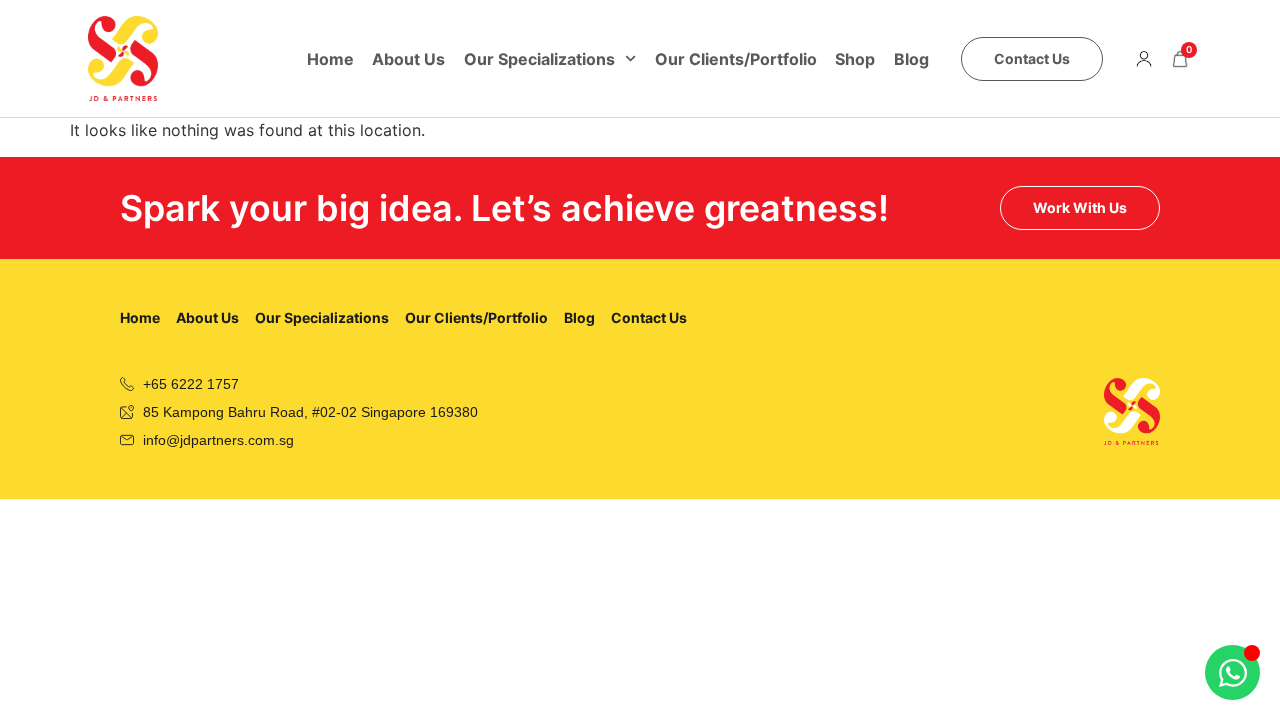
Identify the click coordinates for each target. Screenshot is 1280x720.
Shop (855, 59)
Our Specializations (539, 59)
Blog (911, 59)
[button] (1144, 59)
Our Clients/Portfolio (736, 59)
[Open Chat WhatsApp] (1232, 672)
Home (330, 59)
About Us (408, 59)
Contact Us (649, 317)
